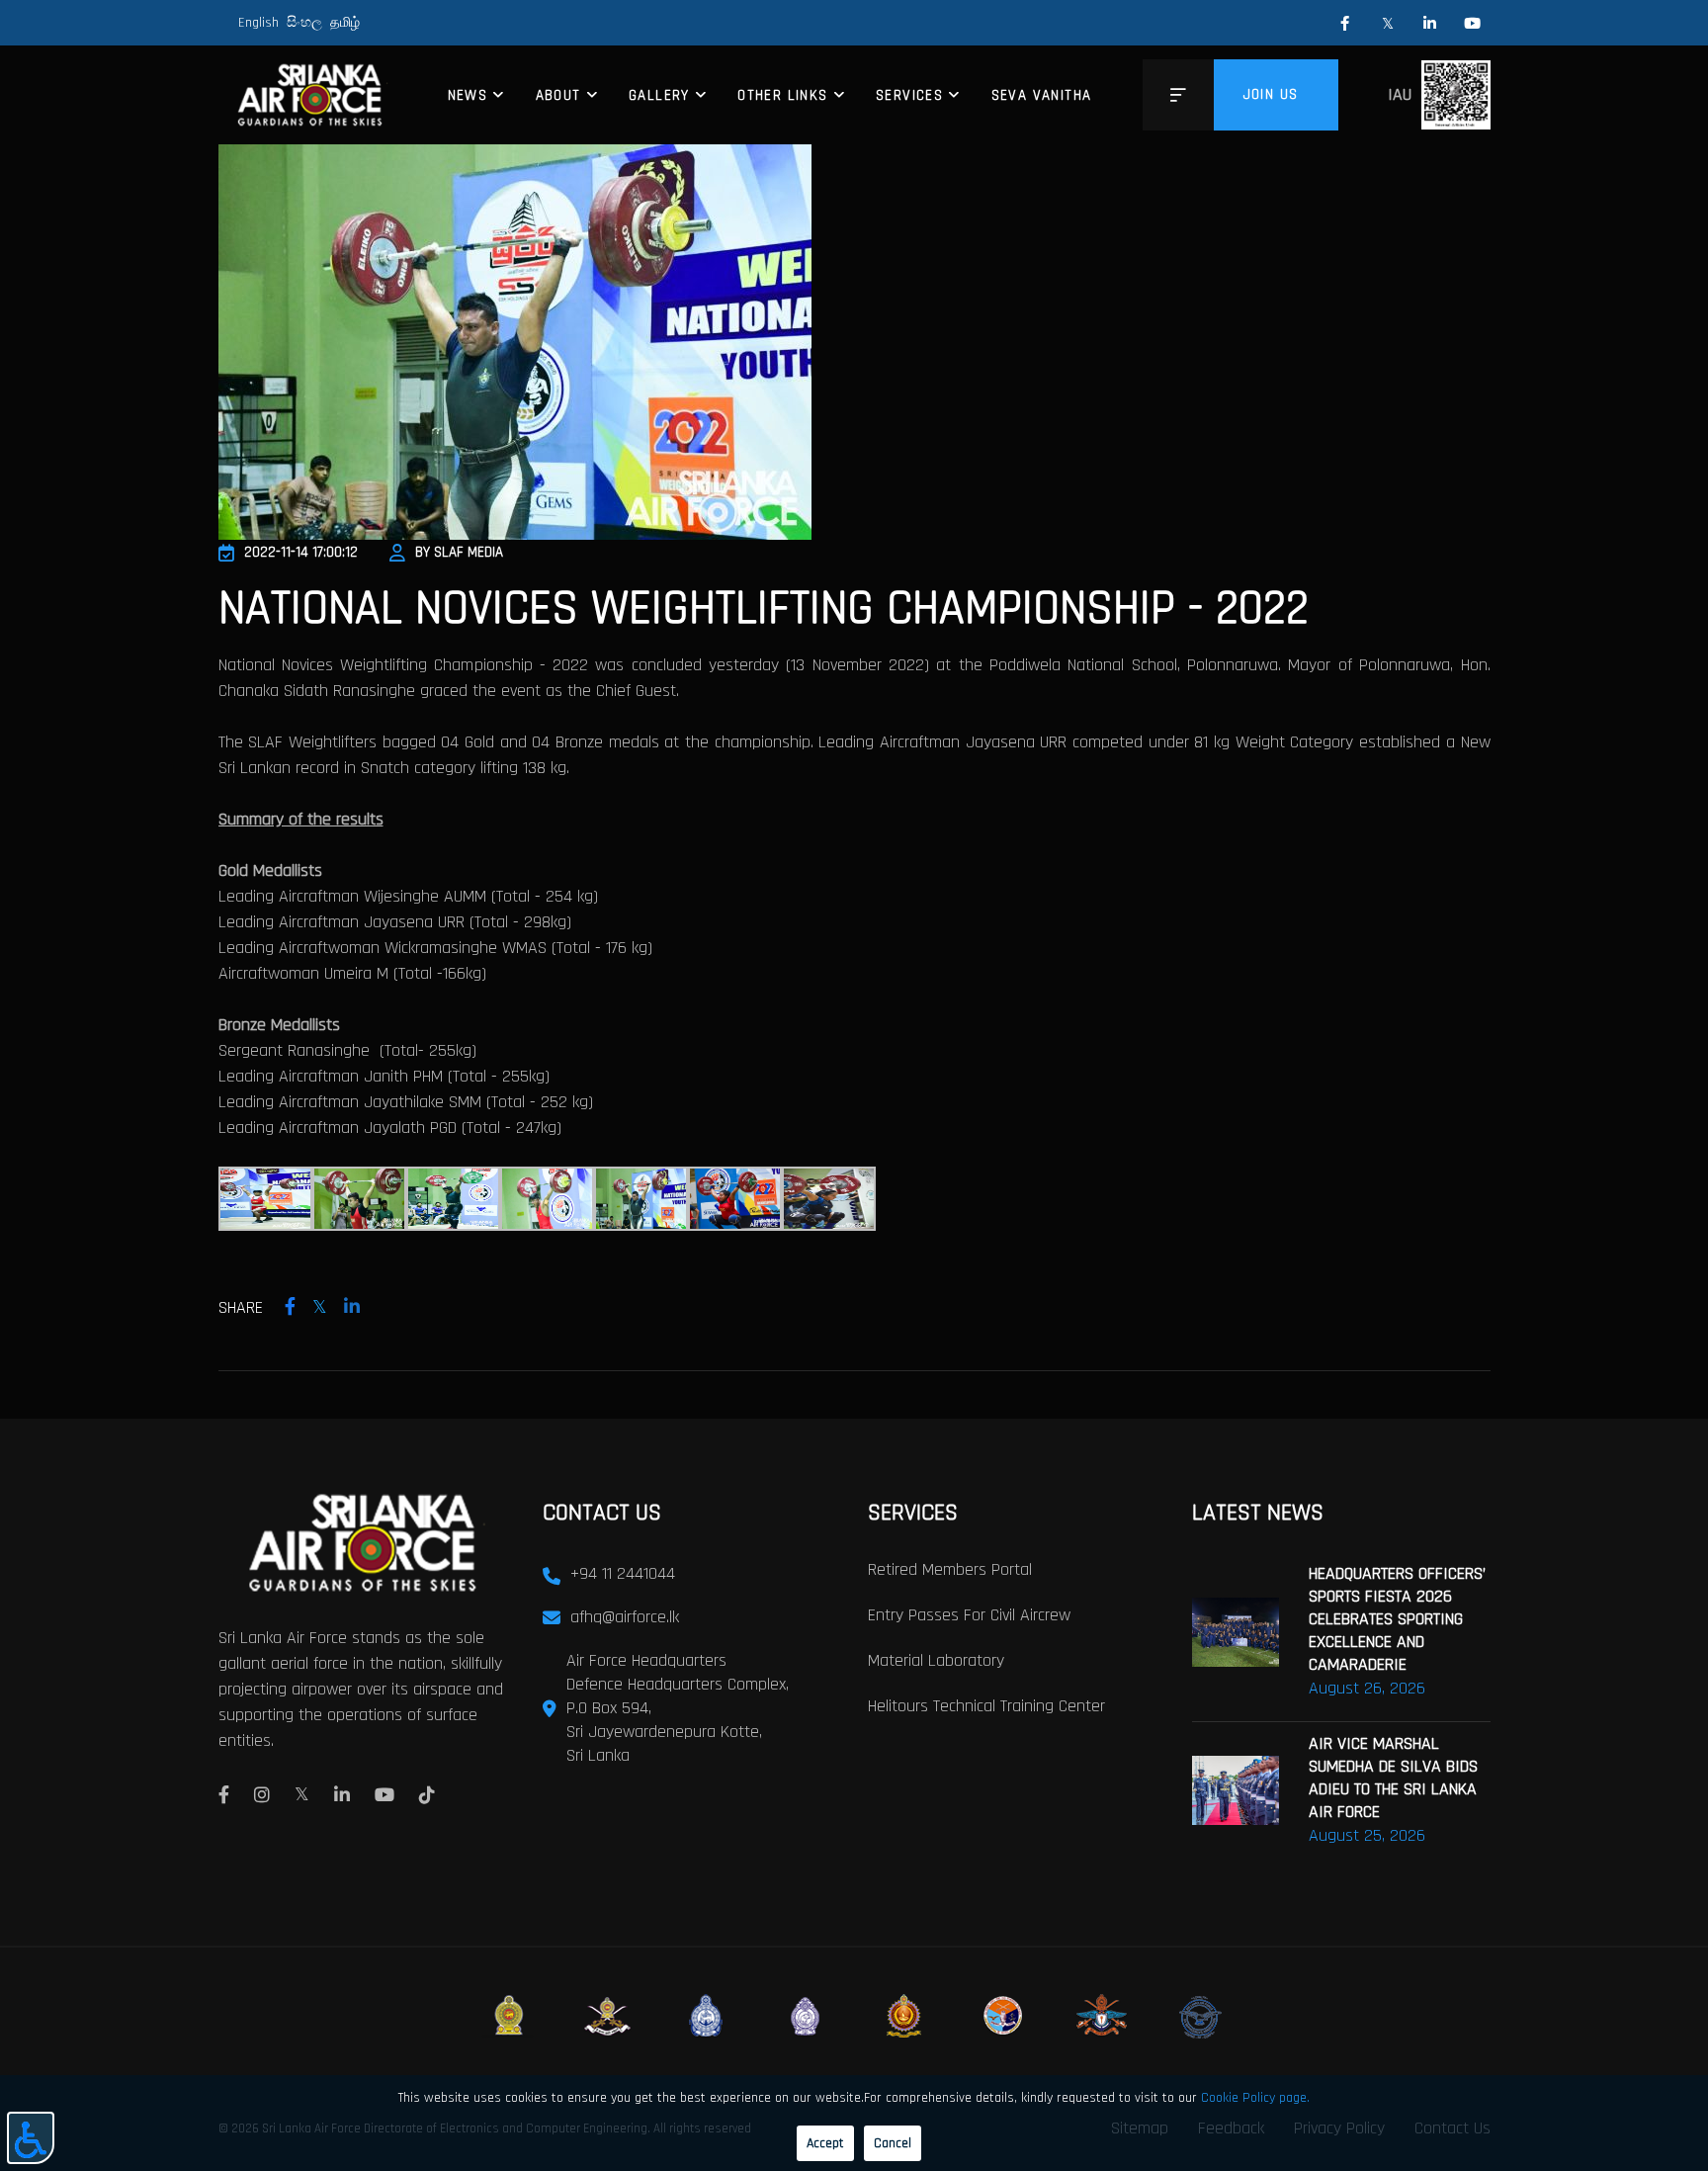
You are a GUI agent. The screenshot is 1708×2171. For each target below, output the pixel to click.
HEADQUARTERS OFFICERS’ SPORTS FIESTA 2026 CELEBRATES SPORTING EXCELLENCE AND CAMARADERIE (1397, 1619)
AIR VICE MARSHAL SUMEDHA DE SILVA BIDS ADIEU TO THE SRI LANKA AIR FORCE (1393, 1778)
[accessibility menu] (31, 2138)
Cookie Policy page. (1255, 2098)
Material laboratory (936, 1660)
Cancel (893, 2143)
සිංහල (304, 23)
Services (909, 95)
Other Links (782, 95)
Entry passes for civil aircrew (969, 1615)
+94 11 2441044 (623, 1573)
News (468, 95)
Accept (825, 2143)
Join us (1271, 94)
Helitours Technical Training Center (986, 1706)
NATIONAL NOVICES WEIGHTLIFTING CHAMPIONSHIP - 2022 (764, 609)
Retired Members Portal (950, 1569)
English (258, 23)
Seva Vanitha (1042, 95)
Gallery (659, 95)
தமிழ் (345, 23)
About (558, 95)
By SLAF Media (459, 552)
